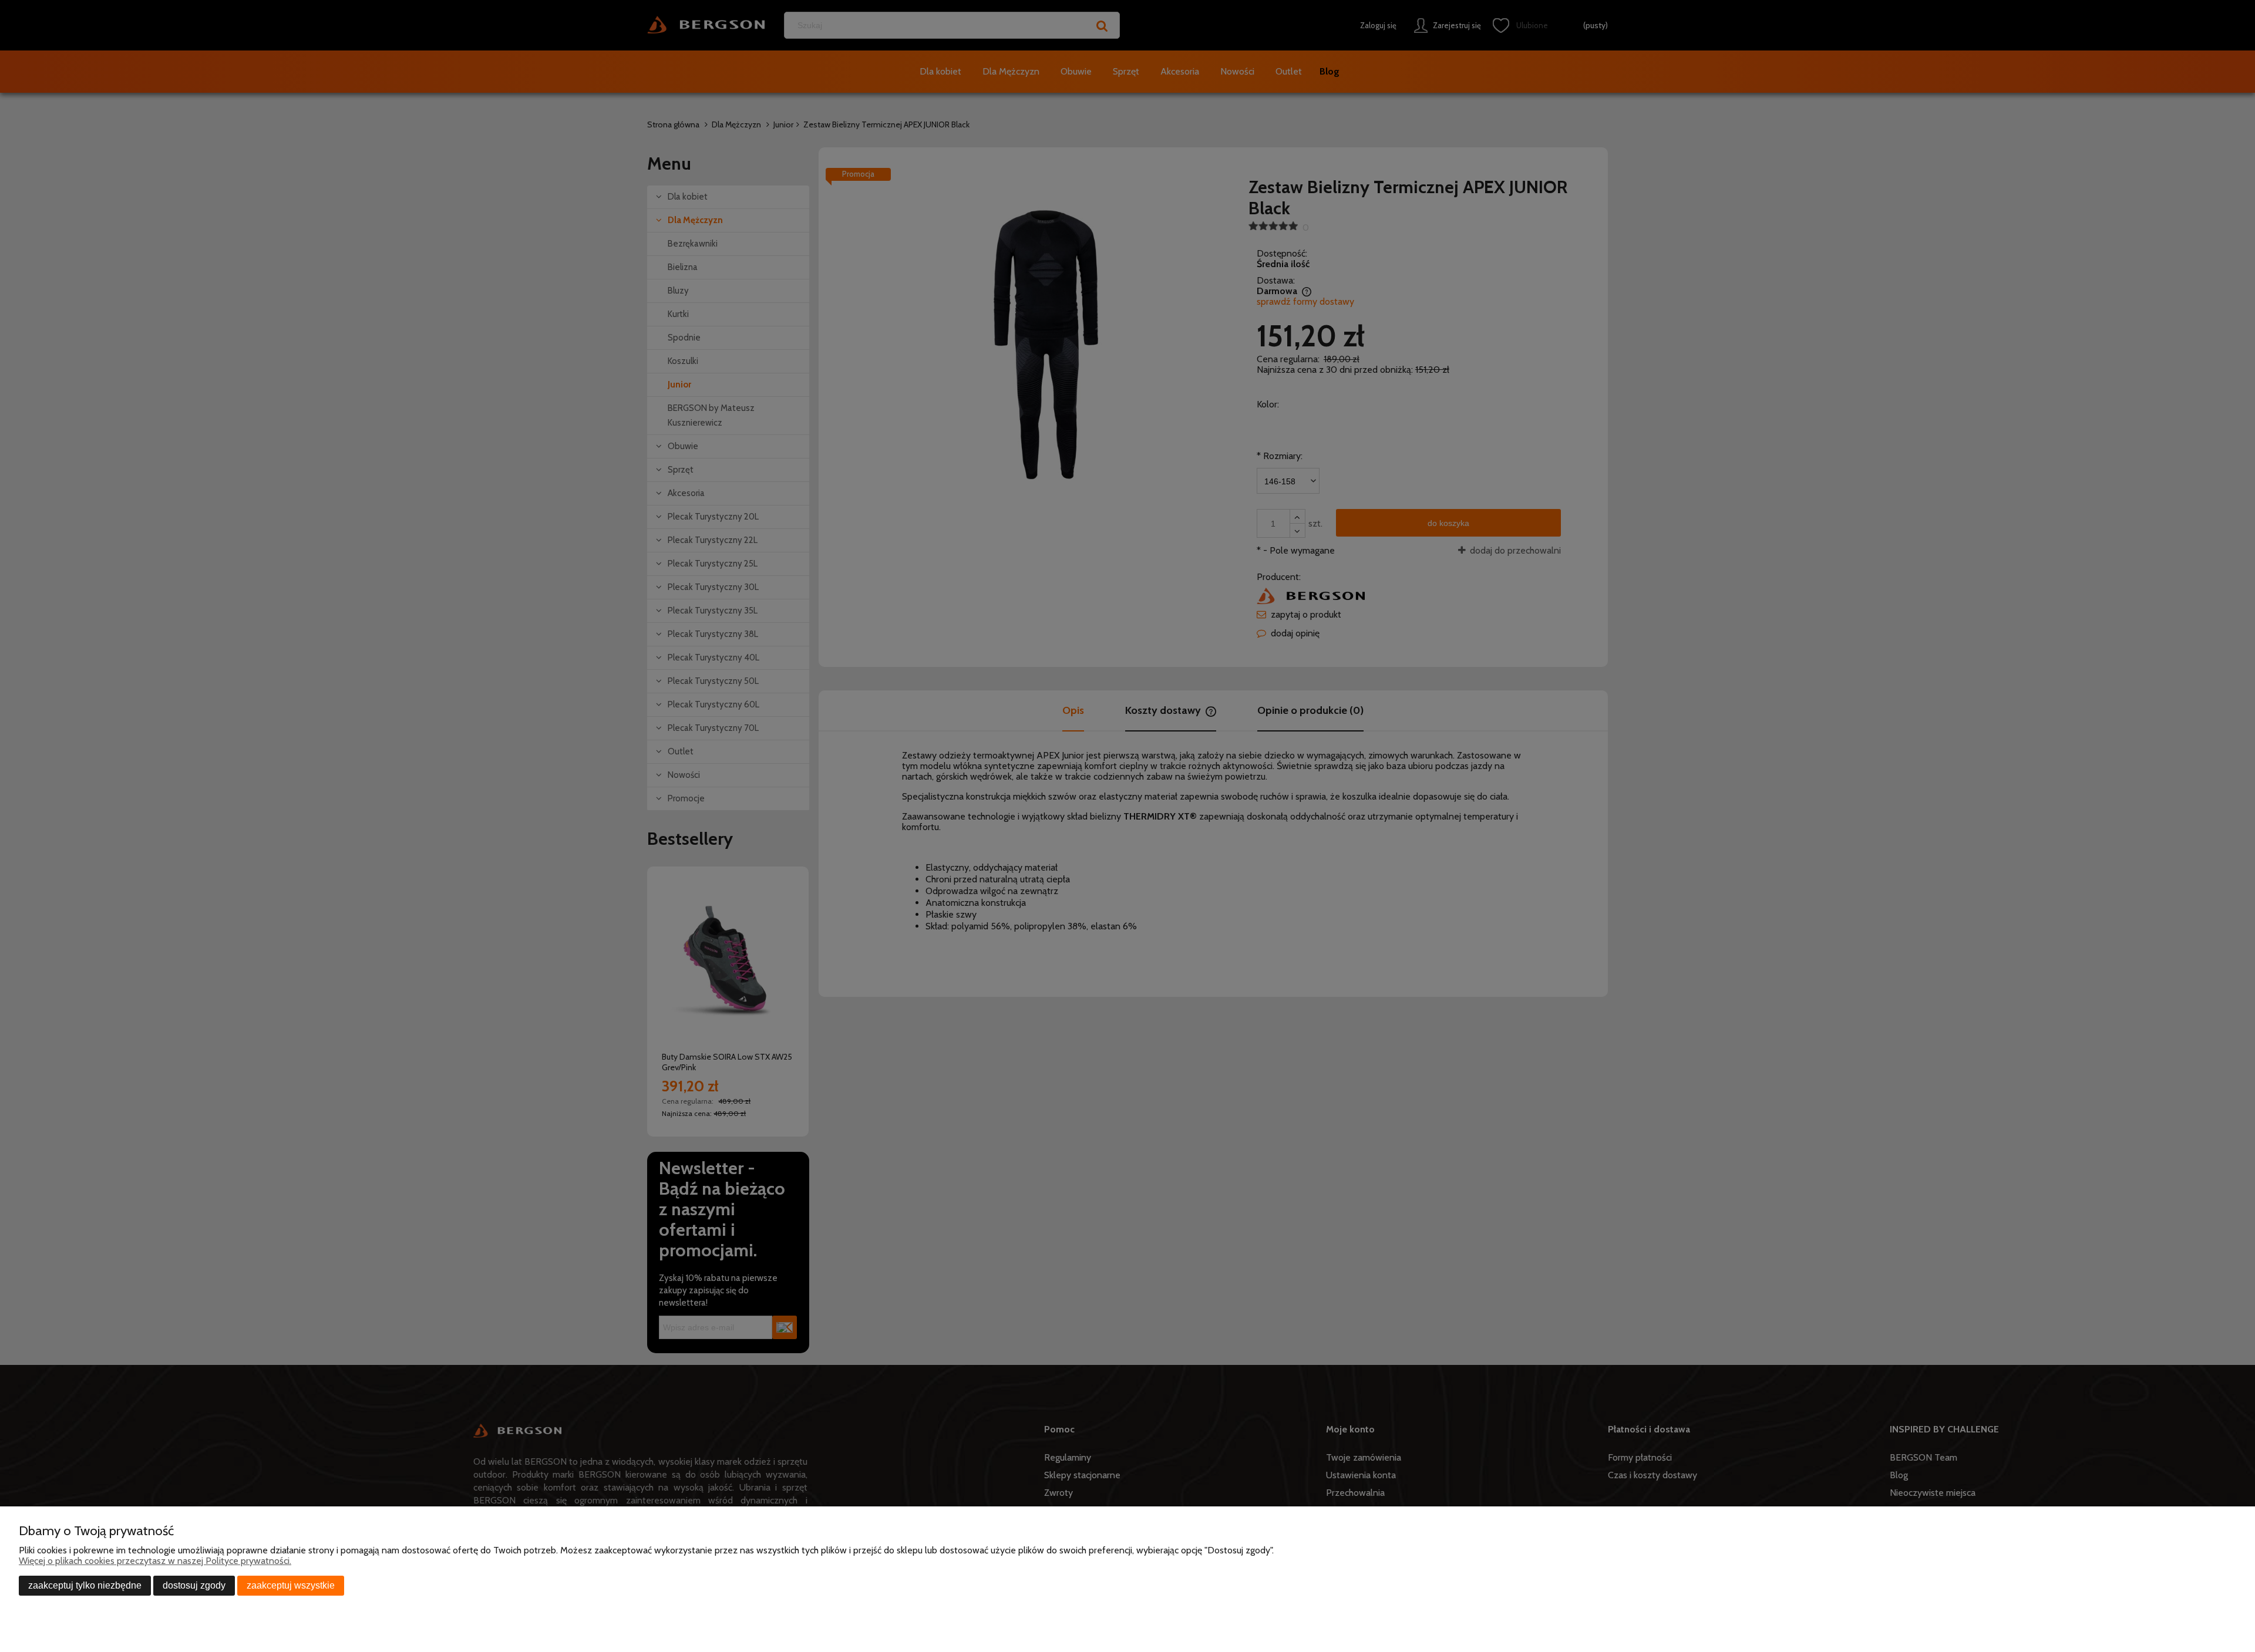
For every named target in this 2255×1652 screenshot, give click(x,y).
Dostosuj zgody (194, 1585)
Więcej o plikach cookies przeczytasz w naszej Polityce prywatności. (155, 1561)
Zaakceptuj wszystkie (291, 1585)
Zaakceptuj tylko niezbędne (85, 1585)
